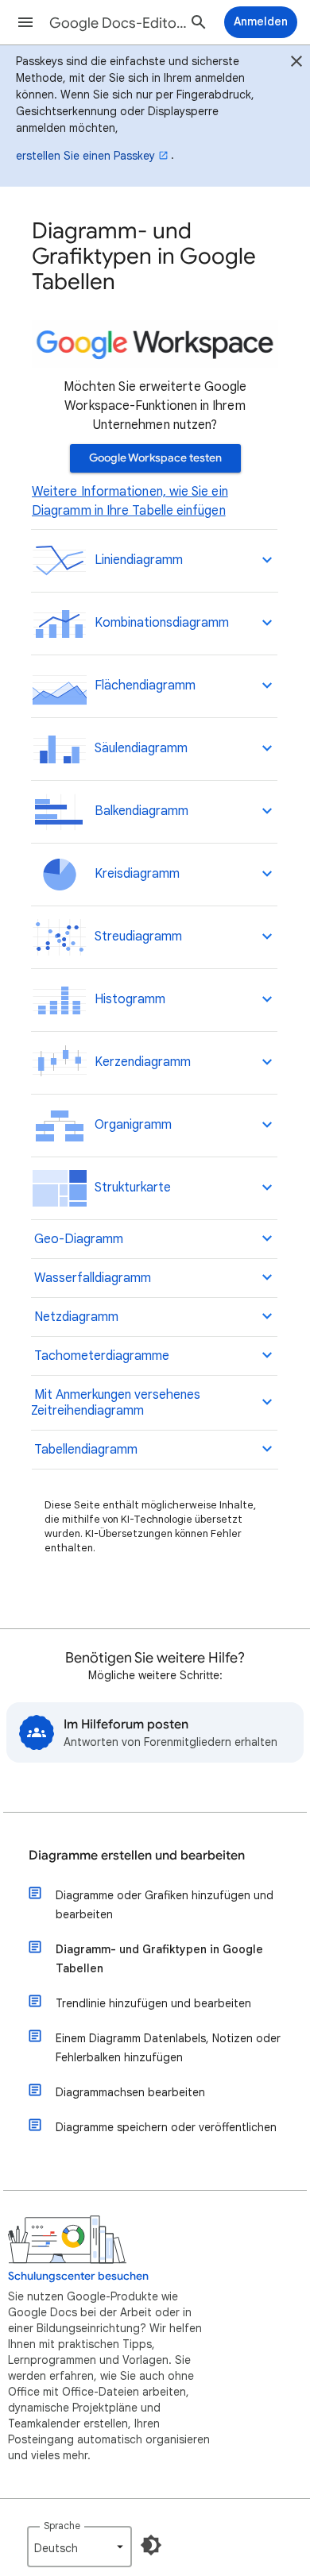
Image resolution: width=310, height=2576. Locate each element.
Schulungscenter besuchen (78, 2276)
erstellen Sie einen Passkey (85, 156)
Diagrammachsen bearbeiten (130, 2092)
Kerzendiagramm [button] (139, 1062)
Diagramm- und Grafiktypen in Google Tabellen (159, 1959)
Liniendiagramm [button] (136, 560)
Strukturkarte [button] (130, 1188)
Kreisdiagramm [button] (134, 874)
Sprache (62, 2526)
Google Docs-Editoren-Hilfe (120, 23)
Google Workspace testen (155, 458)
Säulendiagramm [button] (138, 748)
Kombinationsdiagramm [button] (159, 623)
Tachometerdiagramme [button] (100, 1356)
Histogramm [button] (127, 999)
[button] (25, 22)
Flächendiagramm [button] (142, 686)
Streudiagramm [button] (135, 937)
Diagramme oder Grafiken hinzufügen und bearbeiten (165, 1905)
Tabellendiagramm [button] (84, 1450)
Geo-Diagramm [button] (77, 1239)
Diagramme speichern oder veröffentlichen (166, 2127)
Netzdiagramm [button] (75, 1317)
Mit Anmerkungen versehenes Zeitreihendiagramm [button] (116, 1403)
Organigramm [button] (130, 1125)
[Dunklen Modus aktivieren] (151, 2545)
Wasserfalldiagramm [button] (91, 1278)
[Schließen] (296, 64)
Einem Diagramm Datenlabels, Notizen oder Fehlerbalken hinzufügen (168, 2048)
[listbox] (79, 2547)
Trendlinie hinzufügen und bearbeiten (153, 2003)
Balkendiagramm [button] (138, 811)
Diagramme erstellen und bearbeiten (137, 1856)
